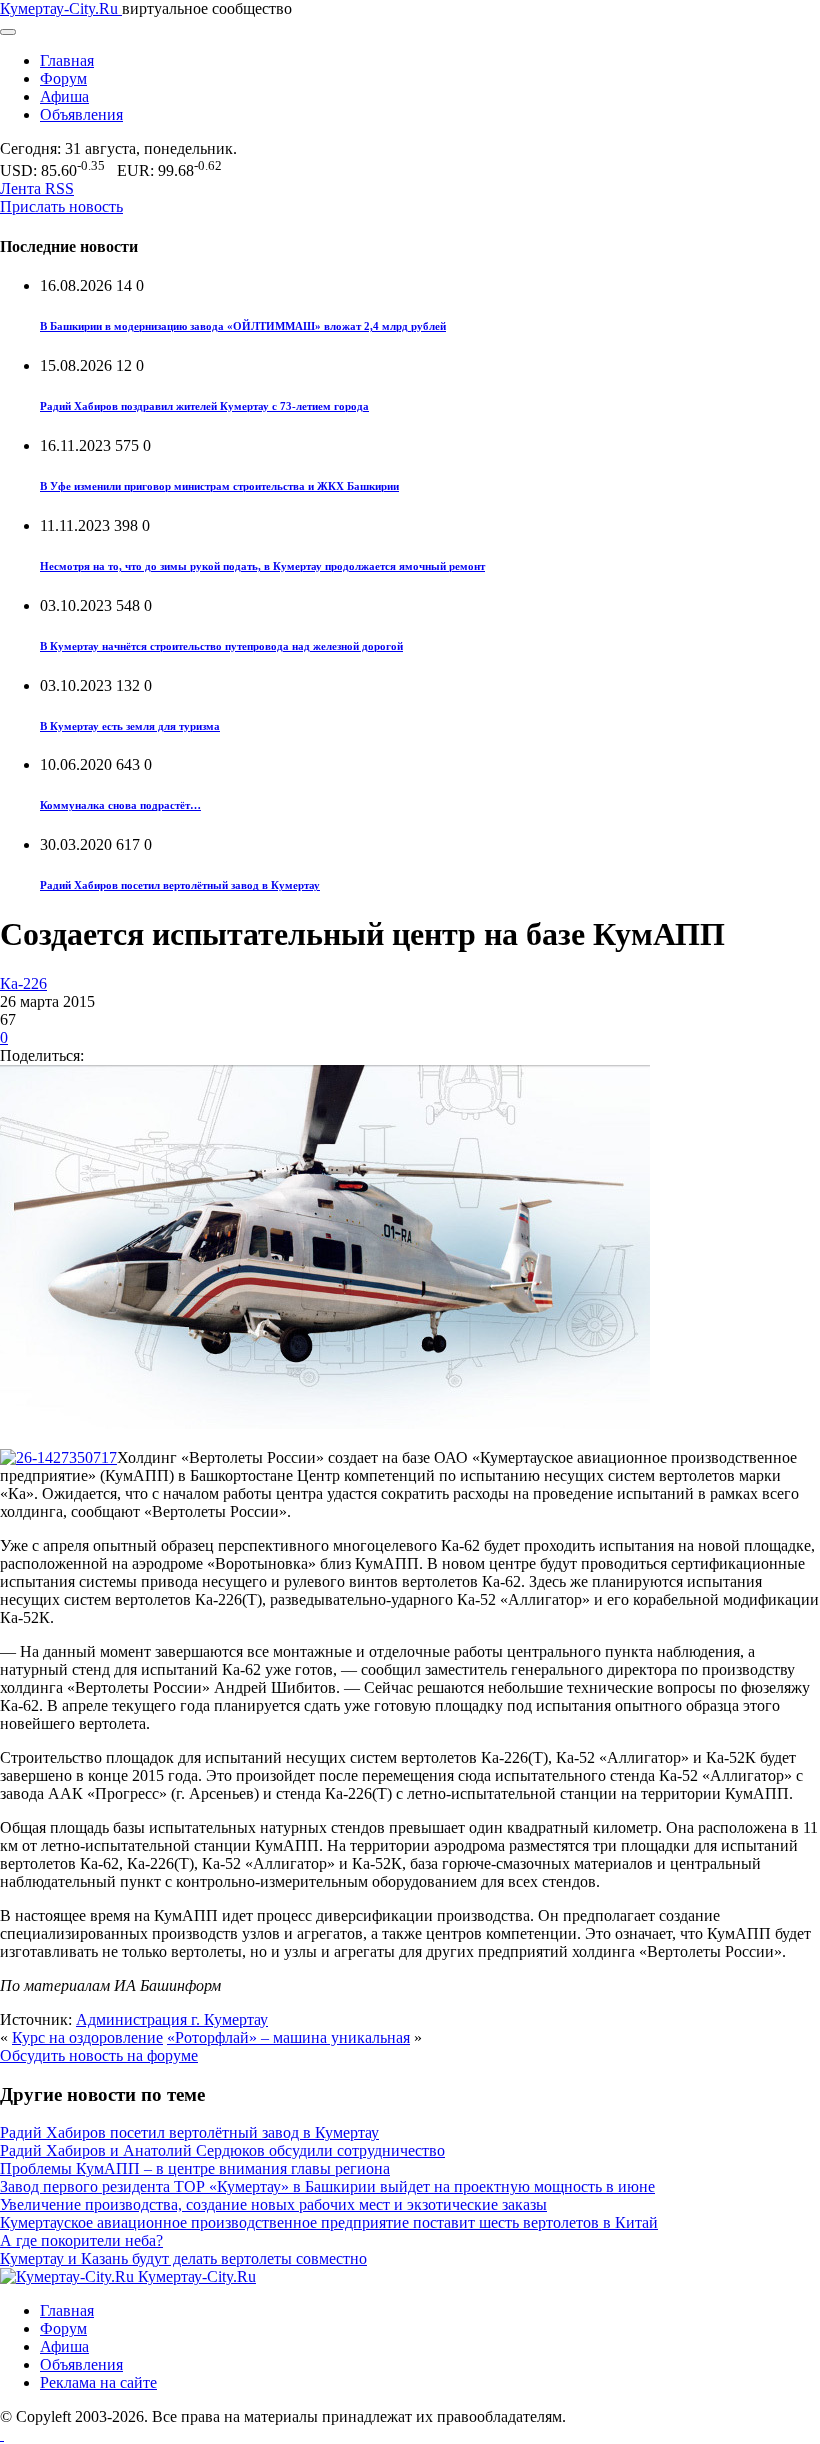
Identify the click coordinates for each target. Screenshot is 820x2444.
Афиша (64, 96)
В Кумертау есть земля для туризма (130, 726)
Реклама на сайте (98, 2382)
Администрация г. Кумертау (172, 2019)
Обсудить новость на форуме (99, 2055)
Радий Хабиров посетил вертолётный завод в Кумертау (180, 885)
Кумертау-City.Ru (61, 8)
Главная (67, 60)
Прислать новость (61, 206)
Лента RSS (37, 188)
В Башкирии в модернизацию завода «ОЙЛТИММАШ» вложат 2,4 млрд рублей (243, 326)
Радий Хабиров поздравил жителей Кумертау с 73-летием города (204, 406)
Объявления (81, 114)
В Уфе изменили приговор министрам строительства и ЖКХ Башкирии (219, 486)
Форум (63, 78)
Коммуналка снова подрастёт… (120, 805)
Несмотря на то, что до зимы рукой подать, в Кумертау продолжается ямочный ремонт (262, 566)
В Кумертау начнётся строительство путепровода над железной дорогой (221, 646)
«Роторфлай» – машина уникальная (288, 2037)
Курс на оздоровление (87, 2037)
